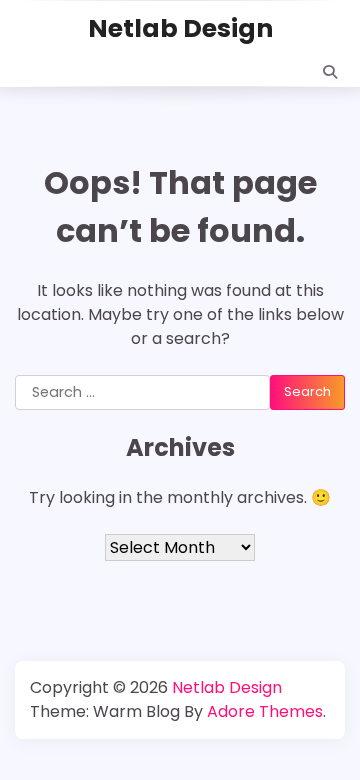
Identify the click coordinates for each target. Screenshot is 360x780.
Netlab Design (180, 28)
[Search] (330, 72)
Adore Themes (265, 711)
